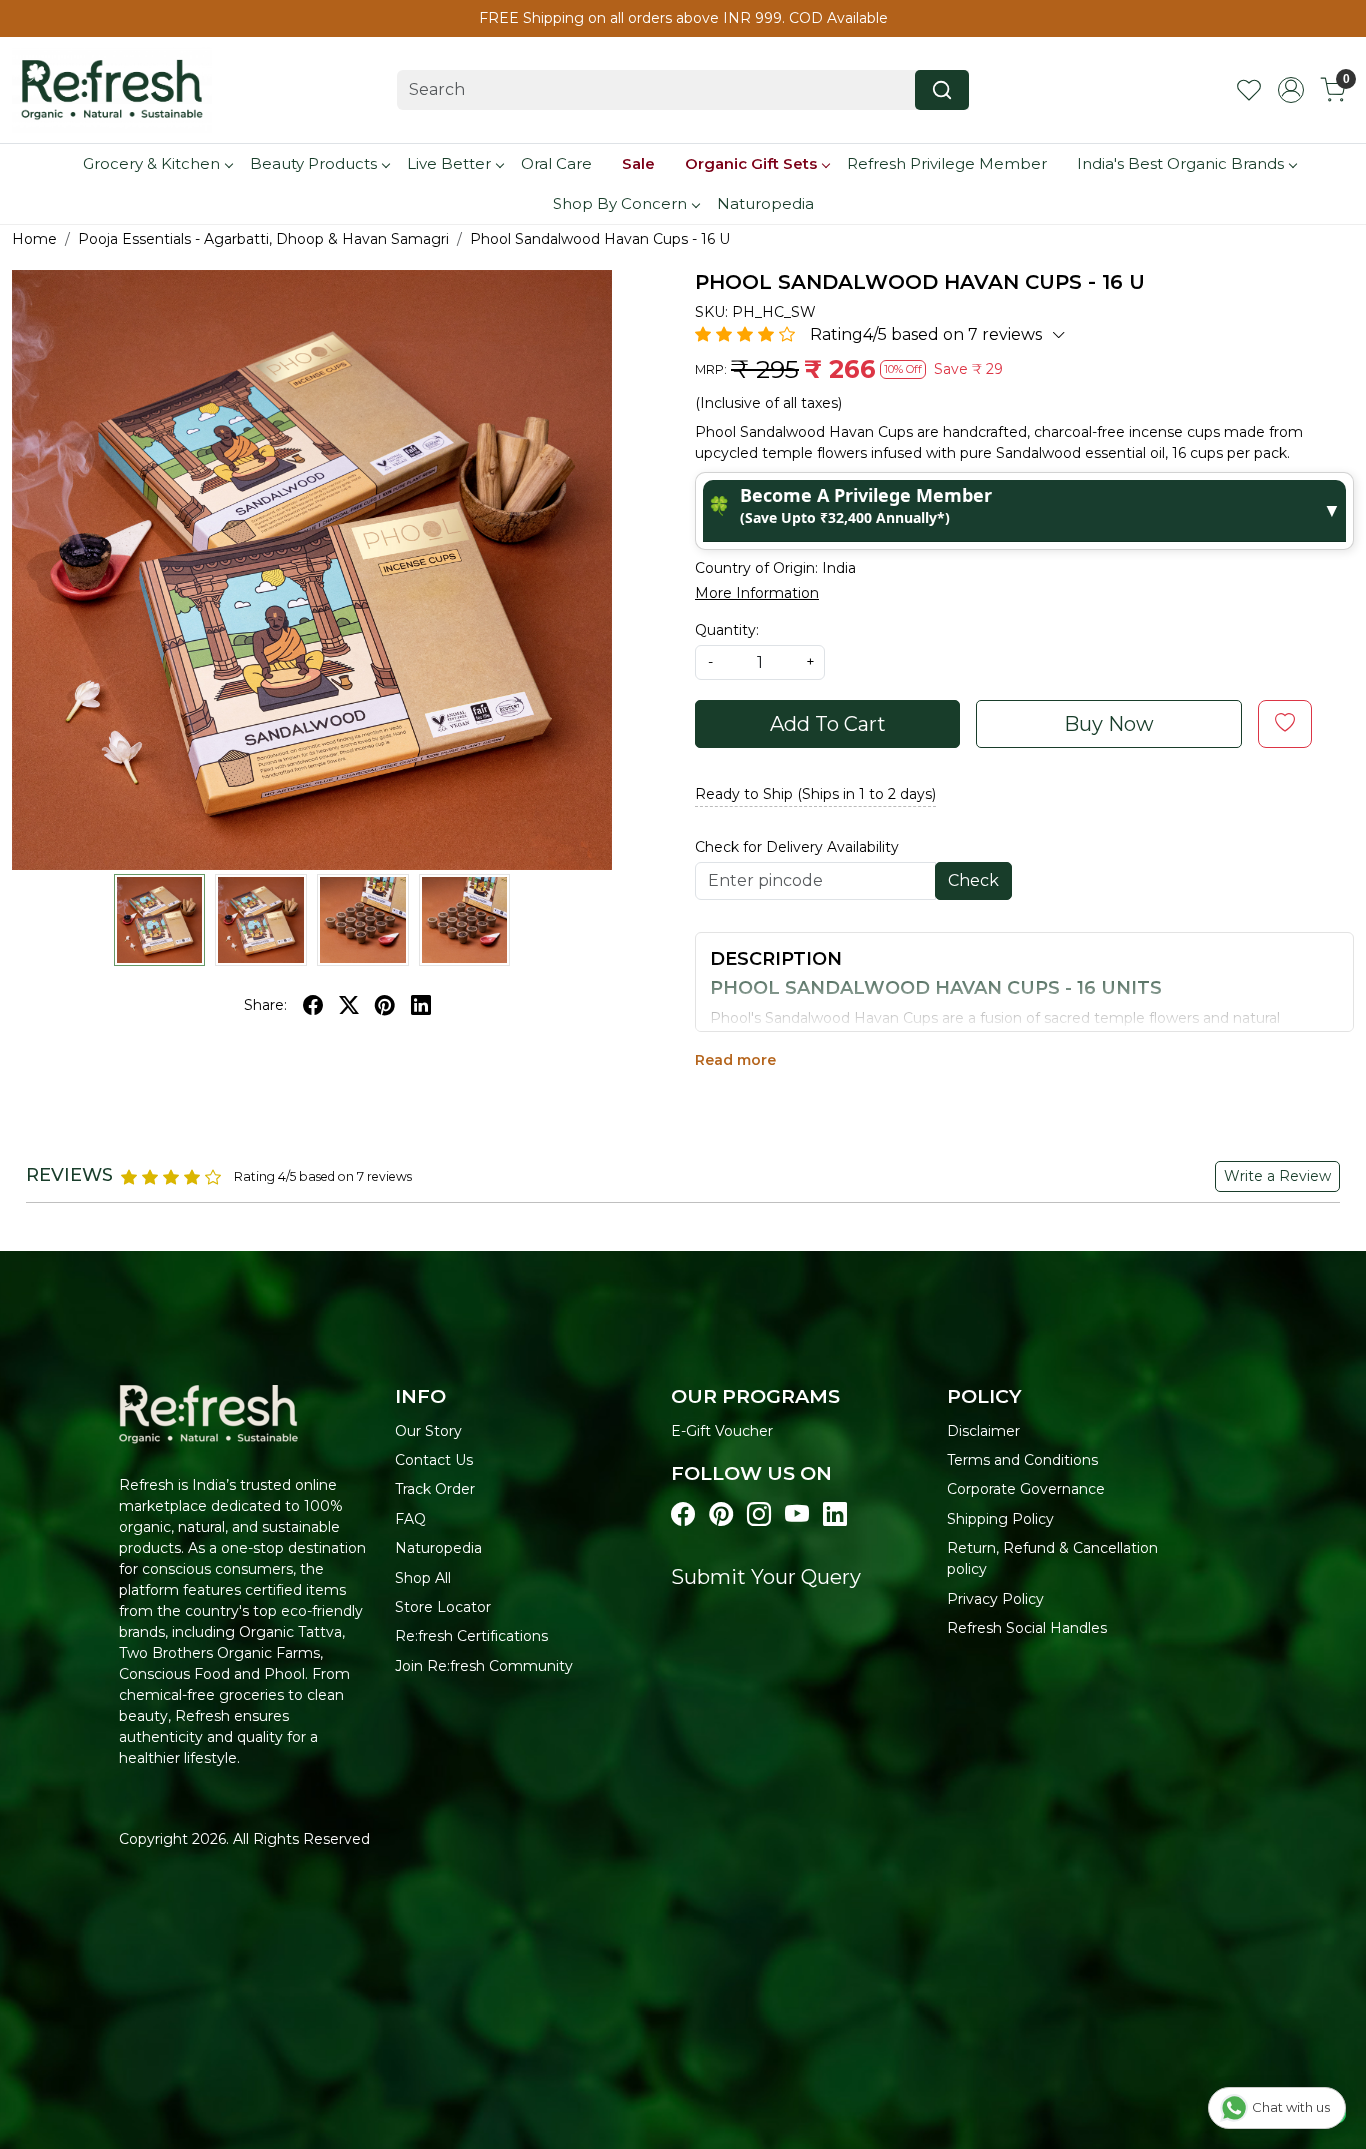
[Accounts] (1291, 90)
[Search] (942, 90)
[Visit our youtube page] (797, 1515)
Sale (638, 163)
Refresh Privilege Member (947, 163)
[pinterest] (385, 1005)
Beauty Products (313, 163)
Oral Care (556, 163)
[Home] (112, 90)
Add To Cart (828, 724)
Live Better (449, 163)
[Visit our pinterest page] (721, 1515)
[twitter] (349, 1005)
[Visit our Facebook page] (683, 1515)
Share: (265, 1005)
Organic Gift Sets (751, 163)
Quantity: (727, 630)
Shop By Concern (620, 203)
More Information (757, 593)
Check (973, 880)
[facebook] (313, 1005)
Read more (735, 1060)
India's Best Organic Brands (1180, 163)
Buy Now (1109, 724)
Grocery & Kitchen (151, 163)
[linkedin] (421, 1005)
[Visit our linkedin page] (835, 1515)
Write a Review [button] (1277, 1176)
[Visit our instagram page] (759, 1515)
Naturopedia (765, 203)
